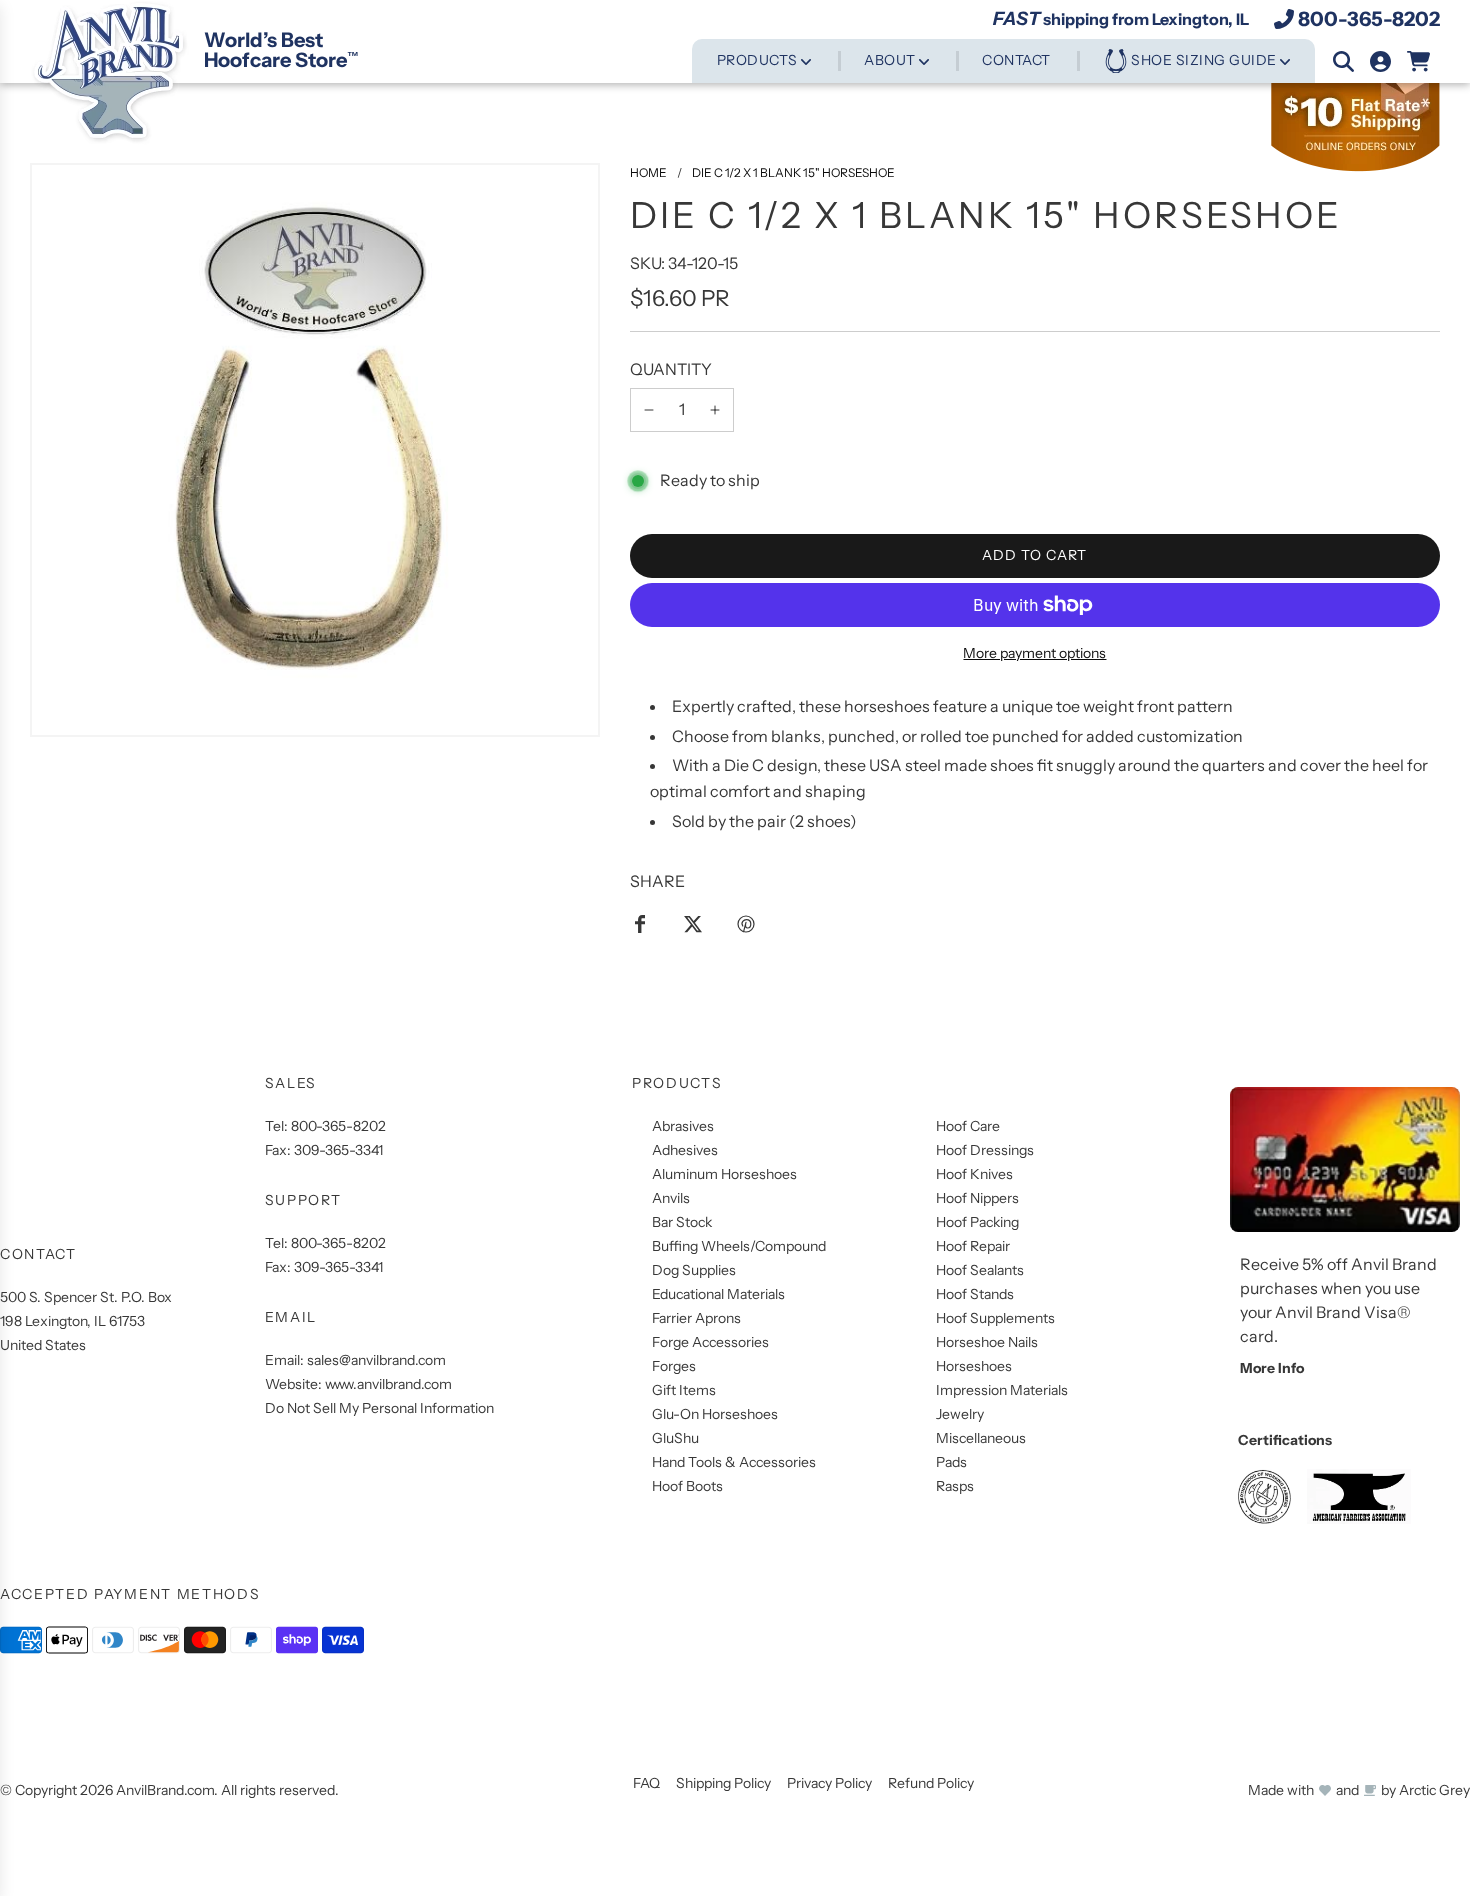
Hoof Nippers (977, 1198)
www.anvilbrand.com (388, 1384)
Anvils (671, 1198)
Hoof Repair (973, 1246)
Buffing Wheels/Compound (739, 1246)
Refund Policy (931, 1783)
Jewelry (960, 1414)
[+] (715, 410)
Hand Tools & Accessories (734, 1462)
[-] (649, 410)
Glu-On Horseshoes (715, 1414)
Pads (951, 1462)
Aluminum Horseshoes (724, 1174)
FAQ (646, 1783)
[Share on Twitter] (693, 923)
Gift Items (684, 1390)
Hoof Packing (977, 1222)
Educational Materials (718, 1294)
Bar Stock (682, 1222)
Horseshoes (974, 1366)
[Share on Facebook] (640, 923)
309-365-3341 (338, 1150)
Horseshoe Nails (987, 1342)
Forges (674, 1366)
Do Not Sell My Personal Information (379, 1408)
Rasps (955, 1486)
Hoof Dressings (985, 1150)
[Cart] (1419, 61)
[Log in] (1380, 61)
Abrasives (683, 1126)
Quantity (671, 369)
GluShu (675, 1438)
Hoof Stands (975, 1294)
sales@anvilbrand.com (376, 1360)
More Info (1272, 1368)
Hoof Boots (687, 1486)
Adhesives (685, 1150)
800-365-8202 (1369, 19)
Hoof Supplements (995, 1318)
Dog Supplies (694, 1270)
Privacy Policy (829, 1783)
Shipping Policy (723, 1783)
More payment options (1034, 653)
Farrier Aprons (696, 1318)
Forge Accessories (710, 1342)
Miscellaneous (981, 1438)
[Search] (1343, 61)
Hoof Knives (974, 1174)
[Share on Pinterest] (746, 923)
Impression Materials (1002, 1390)
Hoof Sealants (980, 1270)
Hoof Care (968, 1126)
